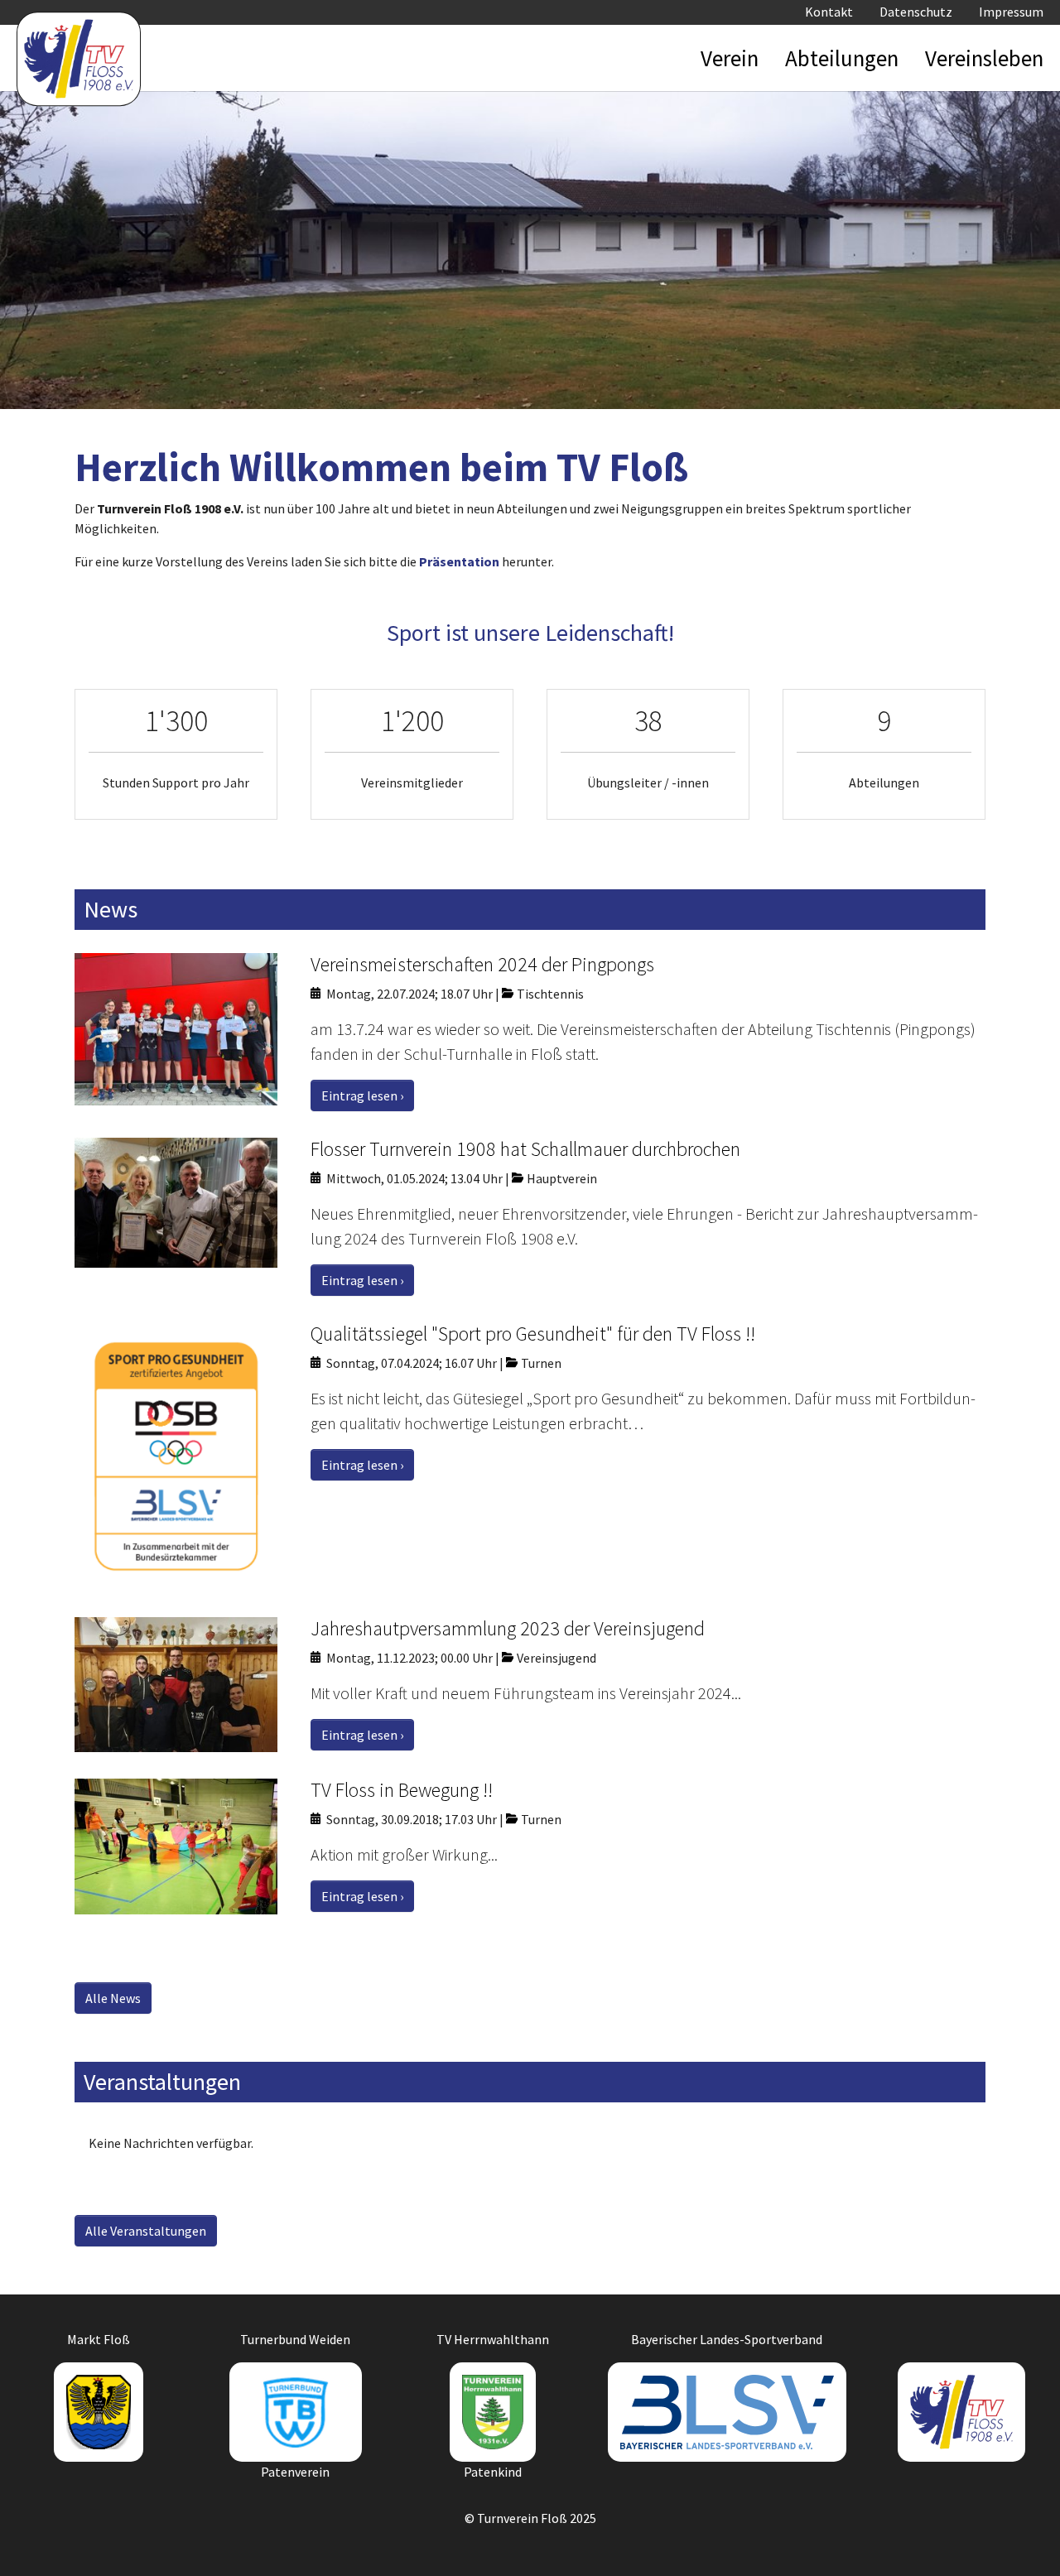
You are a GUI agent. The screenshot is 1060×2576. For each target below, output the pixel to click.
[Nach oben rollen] (1024, 2540)
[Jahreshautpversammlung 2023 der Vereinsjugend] (176, 1683)
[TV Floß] (79, 50)
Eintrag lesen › (362, 1095)
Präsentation (459, 561)
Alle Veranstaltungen (146, 2231)
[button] (730, 58)
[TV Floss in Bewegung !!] (176, 1845)
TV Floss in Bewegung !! (402, 1790)
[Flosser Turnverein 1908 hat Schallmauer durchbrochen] (176, 1201)
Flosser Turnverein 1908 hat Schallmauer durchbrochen (525, 1149)
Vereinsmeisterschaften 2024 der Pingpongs (482, 964)
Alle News (113, 1998)
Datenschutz (916, 12)
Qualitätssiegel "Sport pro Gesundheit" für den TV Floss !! (533, 1334)
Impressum (1011, 12)
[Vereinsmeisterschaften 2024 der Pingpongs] (176, 1028)
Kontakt (829, 12)
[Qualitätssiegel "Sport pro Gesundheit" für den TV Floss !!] (176, 1455)
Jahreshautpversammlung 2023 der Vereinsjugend (508, 1628)
